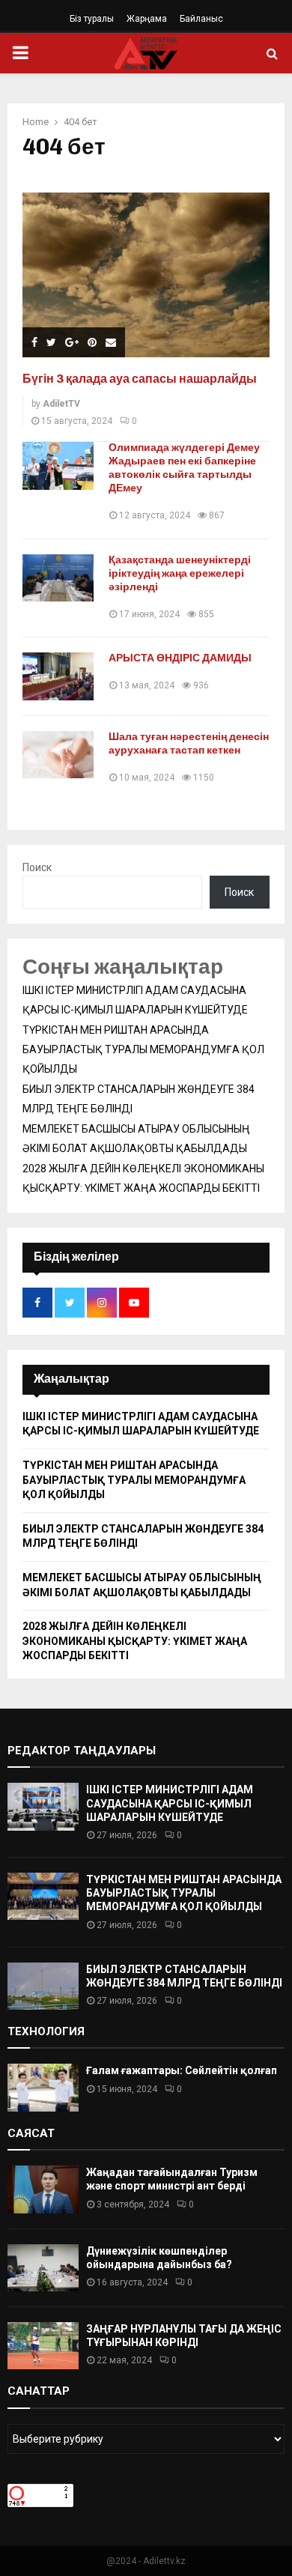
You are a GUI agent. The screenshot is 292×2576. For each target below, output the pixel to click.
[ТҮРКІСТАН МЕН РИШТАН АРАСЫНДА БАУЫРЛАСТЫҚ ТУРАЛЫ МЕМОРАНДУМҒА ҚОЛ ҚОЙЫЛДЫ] (43, 1896)
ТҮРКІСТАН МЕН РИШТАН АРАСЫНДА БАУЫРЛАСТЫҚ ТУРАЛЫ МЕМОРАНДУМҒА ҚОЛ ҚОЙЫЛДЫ (143, 1049)
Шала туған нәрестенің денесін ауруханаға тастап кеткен (189, 743)
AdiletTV (61, 404)
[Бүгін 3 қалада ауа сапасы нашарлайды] (146, 275)
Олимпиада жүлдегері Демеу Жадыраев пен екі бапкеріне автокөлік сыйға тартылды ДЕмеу (184, 468)
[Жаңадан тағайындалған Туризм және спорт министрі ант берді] (43, 2189)
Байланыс (201, 19)
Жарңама (147, 19)
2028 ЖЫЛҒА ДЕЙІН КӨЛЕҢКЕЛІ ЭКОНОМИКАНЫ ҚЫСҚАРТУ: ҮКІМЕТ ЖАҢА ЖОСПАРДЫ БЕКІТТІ (135, 1641)
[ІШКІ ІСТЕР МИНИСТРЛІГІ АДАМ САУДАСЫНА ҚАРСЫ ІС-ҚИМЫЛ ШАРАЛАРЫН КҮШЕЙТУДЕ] (43, 1806)
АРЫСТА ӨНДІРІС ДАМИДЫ (180, 658)
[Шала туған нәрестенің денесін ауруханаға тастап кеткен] (58, 755)
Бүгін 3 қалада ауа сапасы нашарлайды (140, 379)
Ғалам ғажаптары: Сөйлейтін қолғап (182, 2070)
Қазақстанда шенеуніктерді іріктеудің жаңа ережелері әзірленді (180, 573)
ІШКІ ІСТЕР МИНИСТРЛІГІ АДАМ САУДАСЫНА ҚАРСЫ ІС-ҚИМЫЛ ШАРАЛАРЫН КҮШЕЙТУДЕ (170, 1803)
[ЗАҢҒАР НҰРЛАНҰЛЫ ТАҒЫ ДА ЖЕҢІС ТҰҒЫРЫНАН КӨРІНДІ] (43, 2346)
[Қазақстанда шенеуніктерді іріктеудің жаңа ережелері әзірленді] (58, 578)
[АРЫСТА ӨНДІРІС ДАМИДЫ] (58, 676)
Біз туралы (92, 19)
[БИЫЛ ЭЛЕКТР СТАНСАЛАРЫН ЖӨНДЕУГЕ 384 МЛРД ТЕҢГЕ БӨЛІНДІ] (43, 1986)
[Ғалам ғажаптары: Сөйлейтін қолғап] (43, 2087)
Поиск (37, 867)
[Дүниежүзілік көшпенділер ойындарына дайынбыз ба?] (43, 2268)
